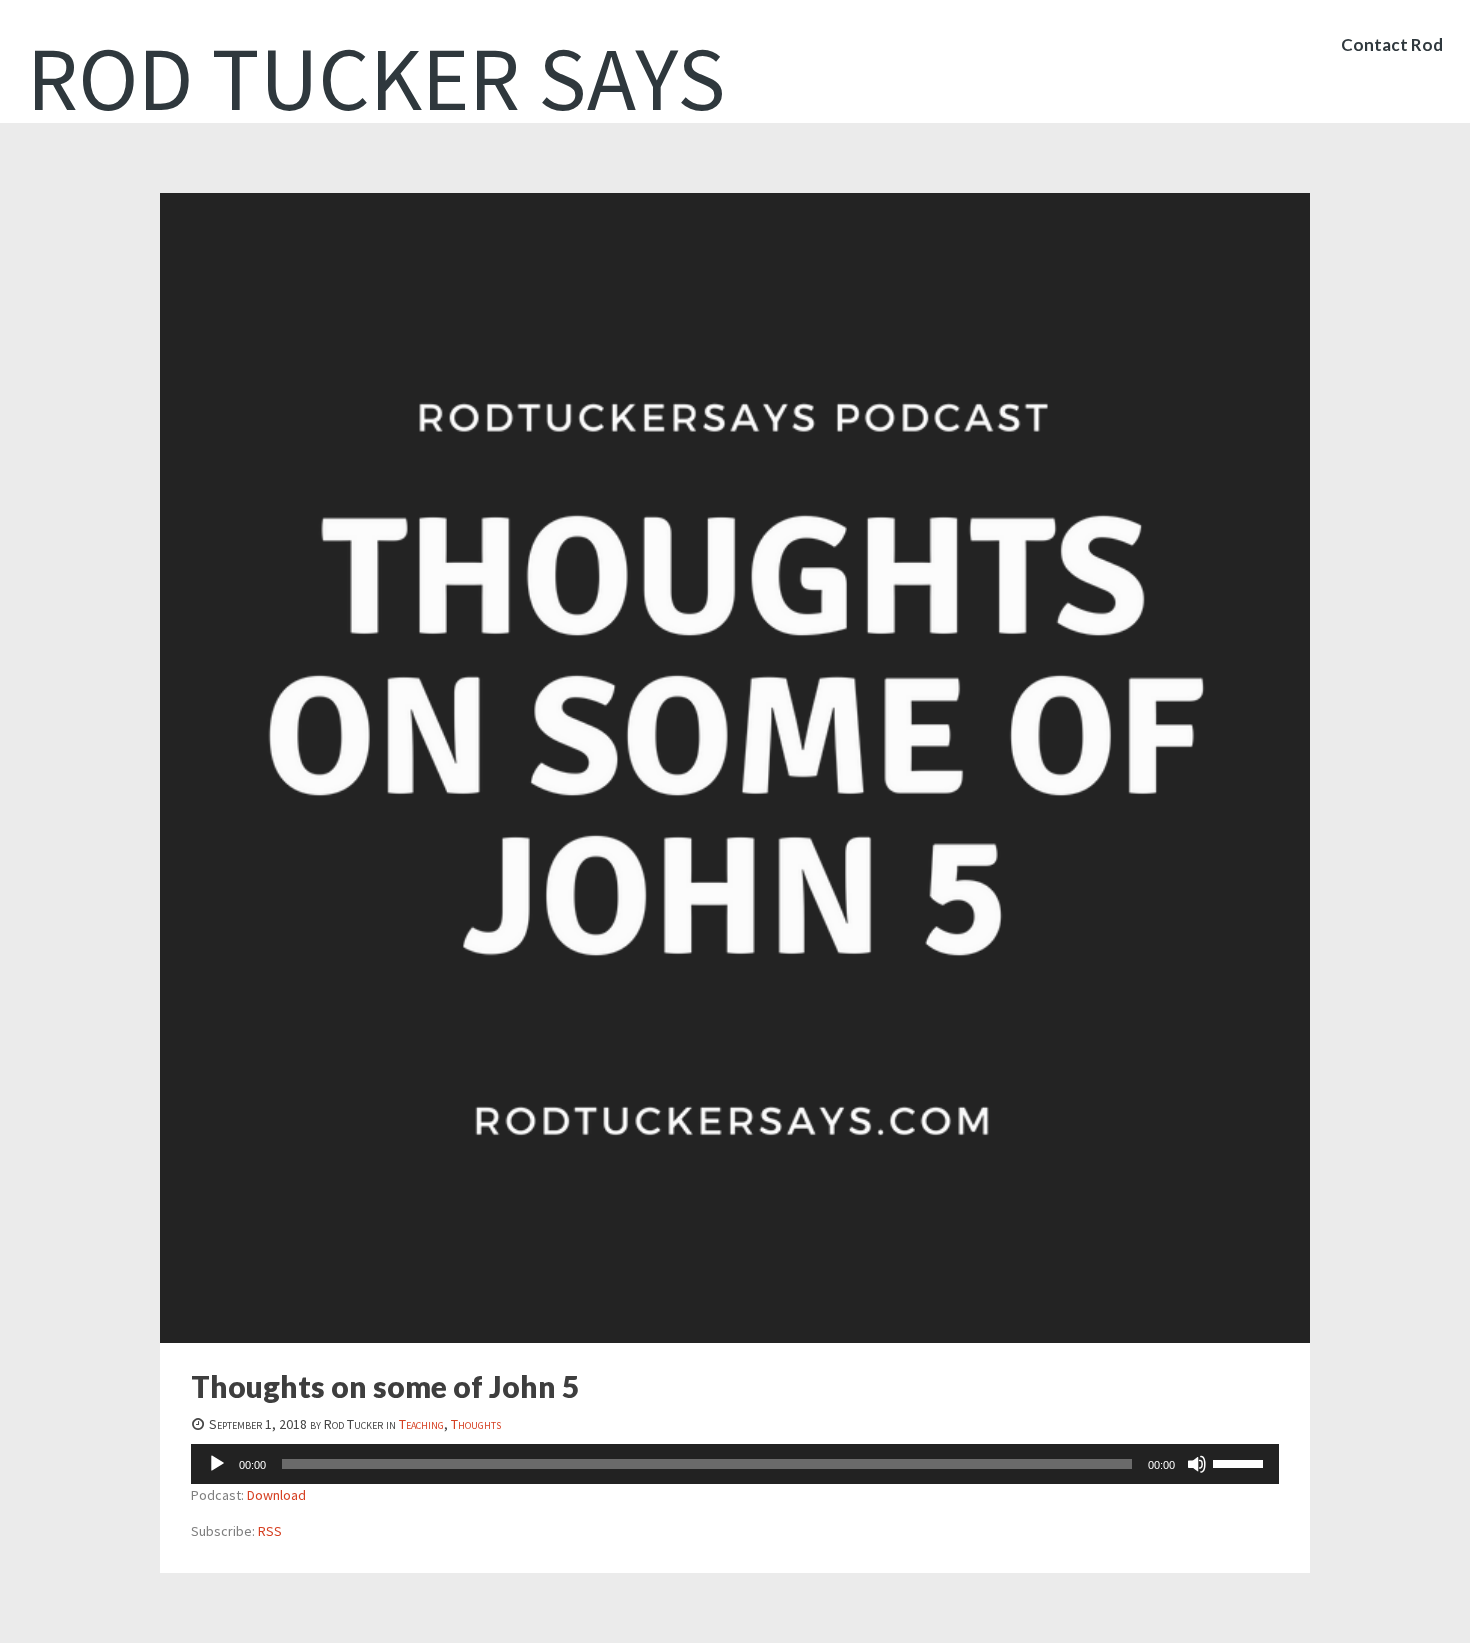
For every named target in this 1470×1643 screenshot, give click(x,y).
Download (276, 1495)
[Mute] (1197, 1464)
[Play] (217, 1464)
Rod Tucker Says (376, 78)
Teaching (421, 1424)
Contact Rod (1392, 44)
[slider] (1241, 1462)
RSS (270, 1531)
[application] (735, 1464)
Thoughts (476, 1424)
